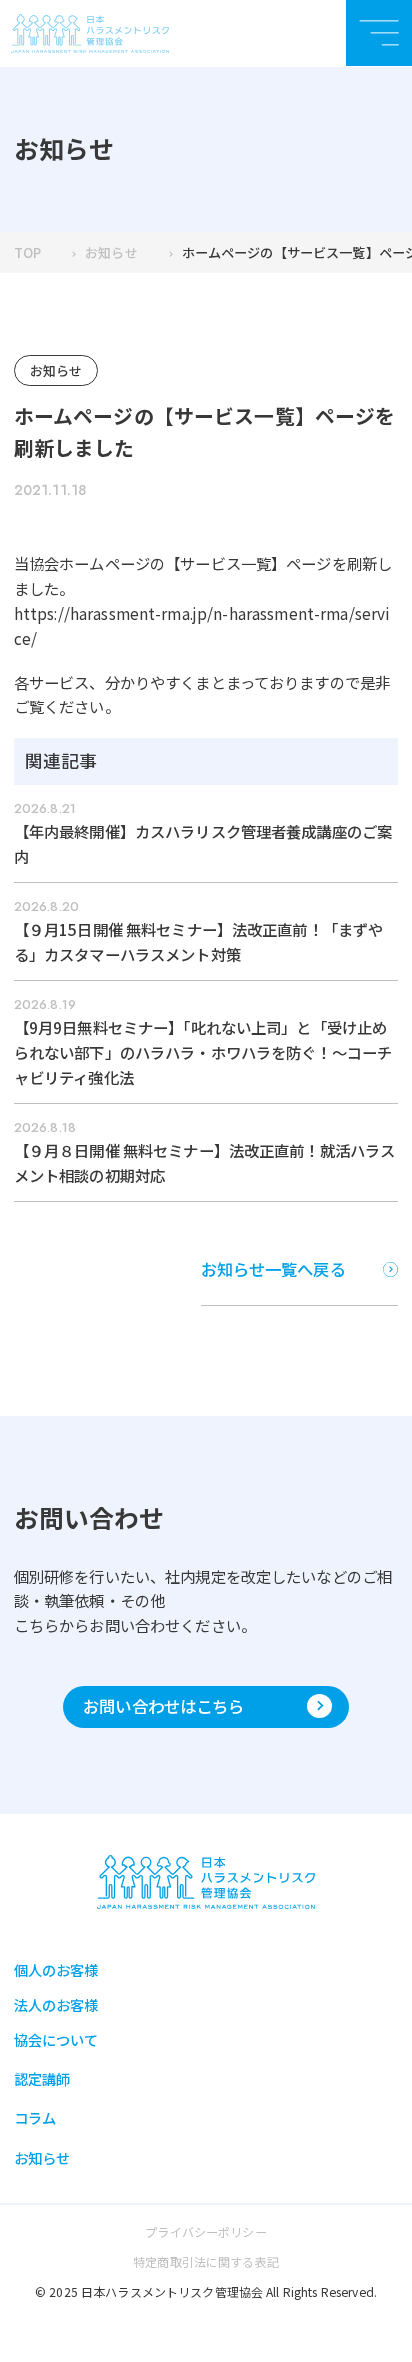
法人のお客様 (56, 2004)
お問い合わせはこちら (163, 1706)
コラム (35, 2117)
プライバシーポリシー (205, 2231)
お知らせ (111, 252)
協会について (56, 2039)
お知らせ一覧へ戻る (273, 1269)
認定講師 (42, 2078)
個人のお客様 (56, 1969)
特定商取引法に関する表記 (206, 2261)
